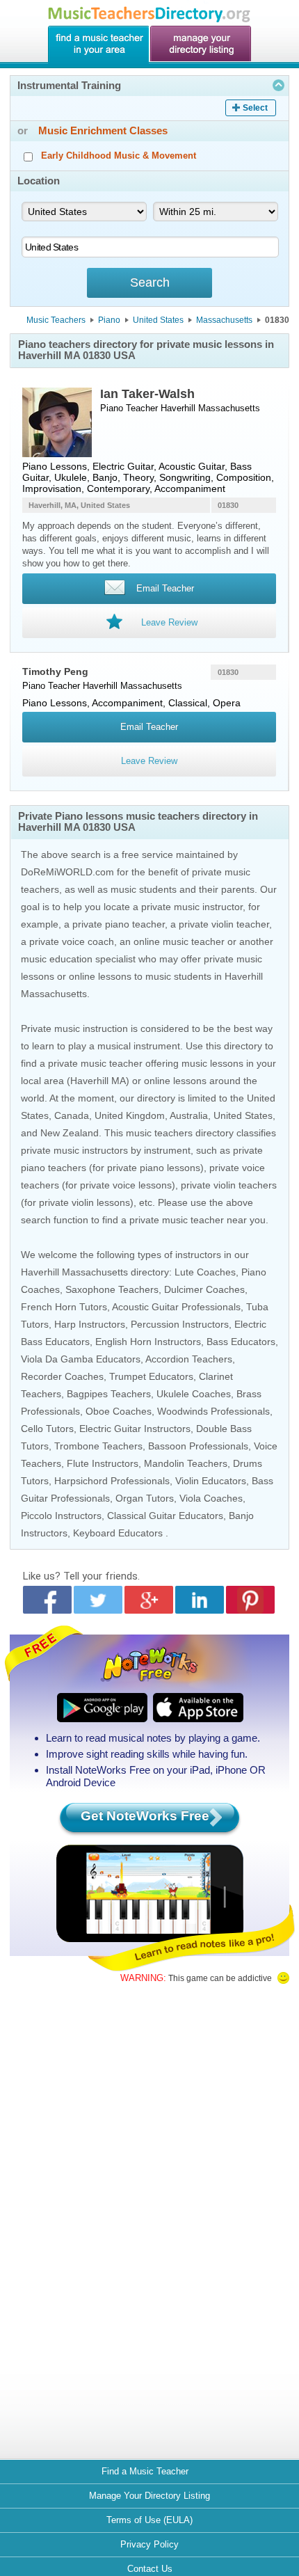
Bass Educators (241, 1342)
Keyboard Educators (118, 1533)
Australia (189, 1115)
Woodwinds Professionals (213, 1411)
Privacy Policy (149, 2544)
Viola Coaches (211, 1498)
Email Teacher (149, 727)
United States (158, 320)
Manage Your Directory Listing (149, 2496)
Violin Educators (211, 1481)
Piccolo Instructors (61, 1516)
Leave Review (149, 761)
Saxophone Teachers (112, 1289)
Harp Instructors (90, 1324)
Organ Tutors (145, 1498)
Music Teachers (56, 320)
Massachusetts (224, 320)
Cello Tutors (47, 1429)
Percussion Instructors (180, 1324)
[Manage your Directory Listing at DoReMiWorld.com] (201, 45)
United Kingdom (130, 1115)
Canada (72, 1115)
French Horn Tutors (64, 1307)
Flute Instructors (103, 1463)
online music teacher (179, 941)
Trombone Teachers (98, 1446)
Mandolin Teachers (186, 1463)
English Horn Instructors (148, 1342)
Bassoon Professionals (198, 1446)
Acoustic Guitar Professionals (176, 1307)
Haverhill (178, 408)
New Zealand (70, 1133)
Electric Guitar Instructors (135, 1429)
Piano (109, 320)
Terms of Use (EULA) (149, 2520)
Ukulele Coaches (194, 1394)
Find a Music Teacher (145, 2471)
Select (255, 108)
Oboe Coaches (119, 1411)
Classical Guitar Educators (165, 1516)
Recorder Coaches (62, 1376)
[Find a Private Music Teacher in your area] (98, 45)
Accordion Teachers (189, 1359)
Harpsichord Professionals (112, 1481)
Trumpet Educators (151, 1376)
